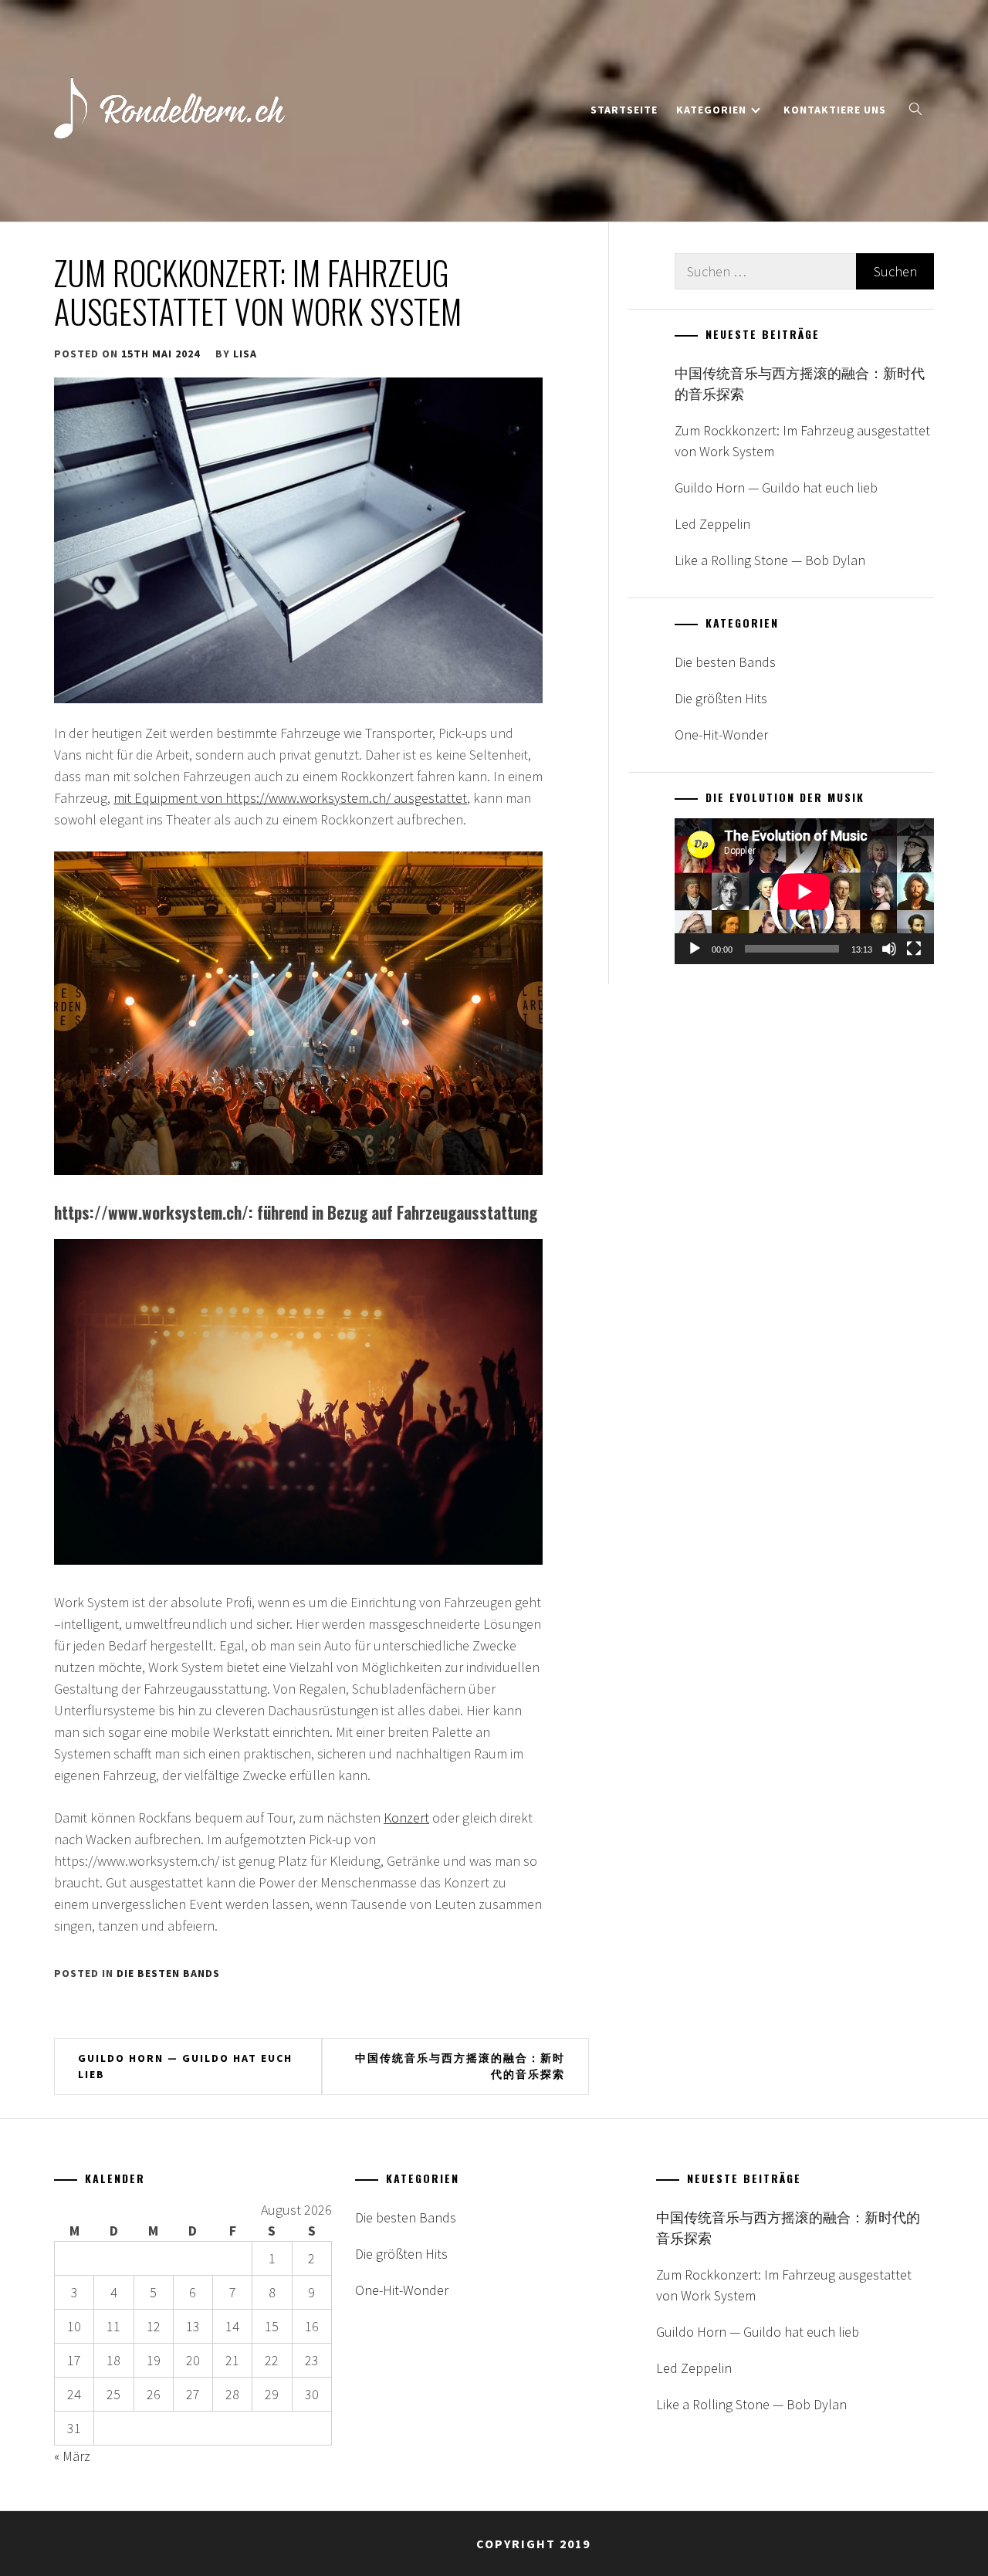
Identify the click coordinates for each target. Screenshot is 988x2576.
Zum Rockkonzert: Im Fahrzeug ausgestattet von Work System (802, 441)
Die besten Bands (168, 1973)
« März (72, 2456)
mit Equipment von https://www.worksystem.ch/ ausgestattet (290, 798)
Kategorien (711, 110)
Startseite (624, 110)
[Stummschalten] (889, 949)
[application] (804, 891)
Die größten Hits (721, 698)
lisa (245, 354)
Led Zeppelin (712, 524)
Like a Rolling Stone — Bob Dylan (770, 560)
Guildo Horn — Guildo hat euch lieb (185, 2066)
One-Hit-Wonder (721, 735)
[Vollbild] (914, 949)
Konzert (406, 1818)
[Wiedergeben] (695, 949)
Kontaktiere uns (835, 110)
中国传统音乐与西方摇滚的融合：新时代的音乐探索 (460, 2066)
